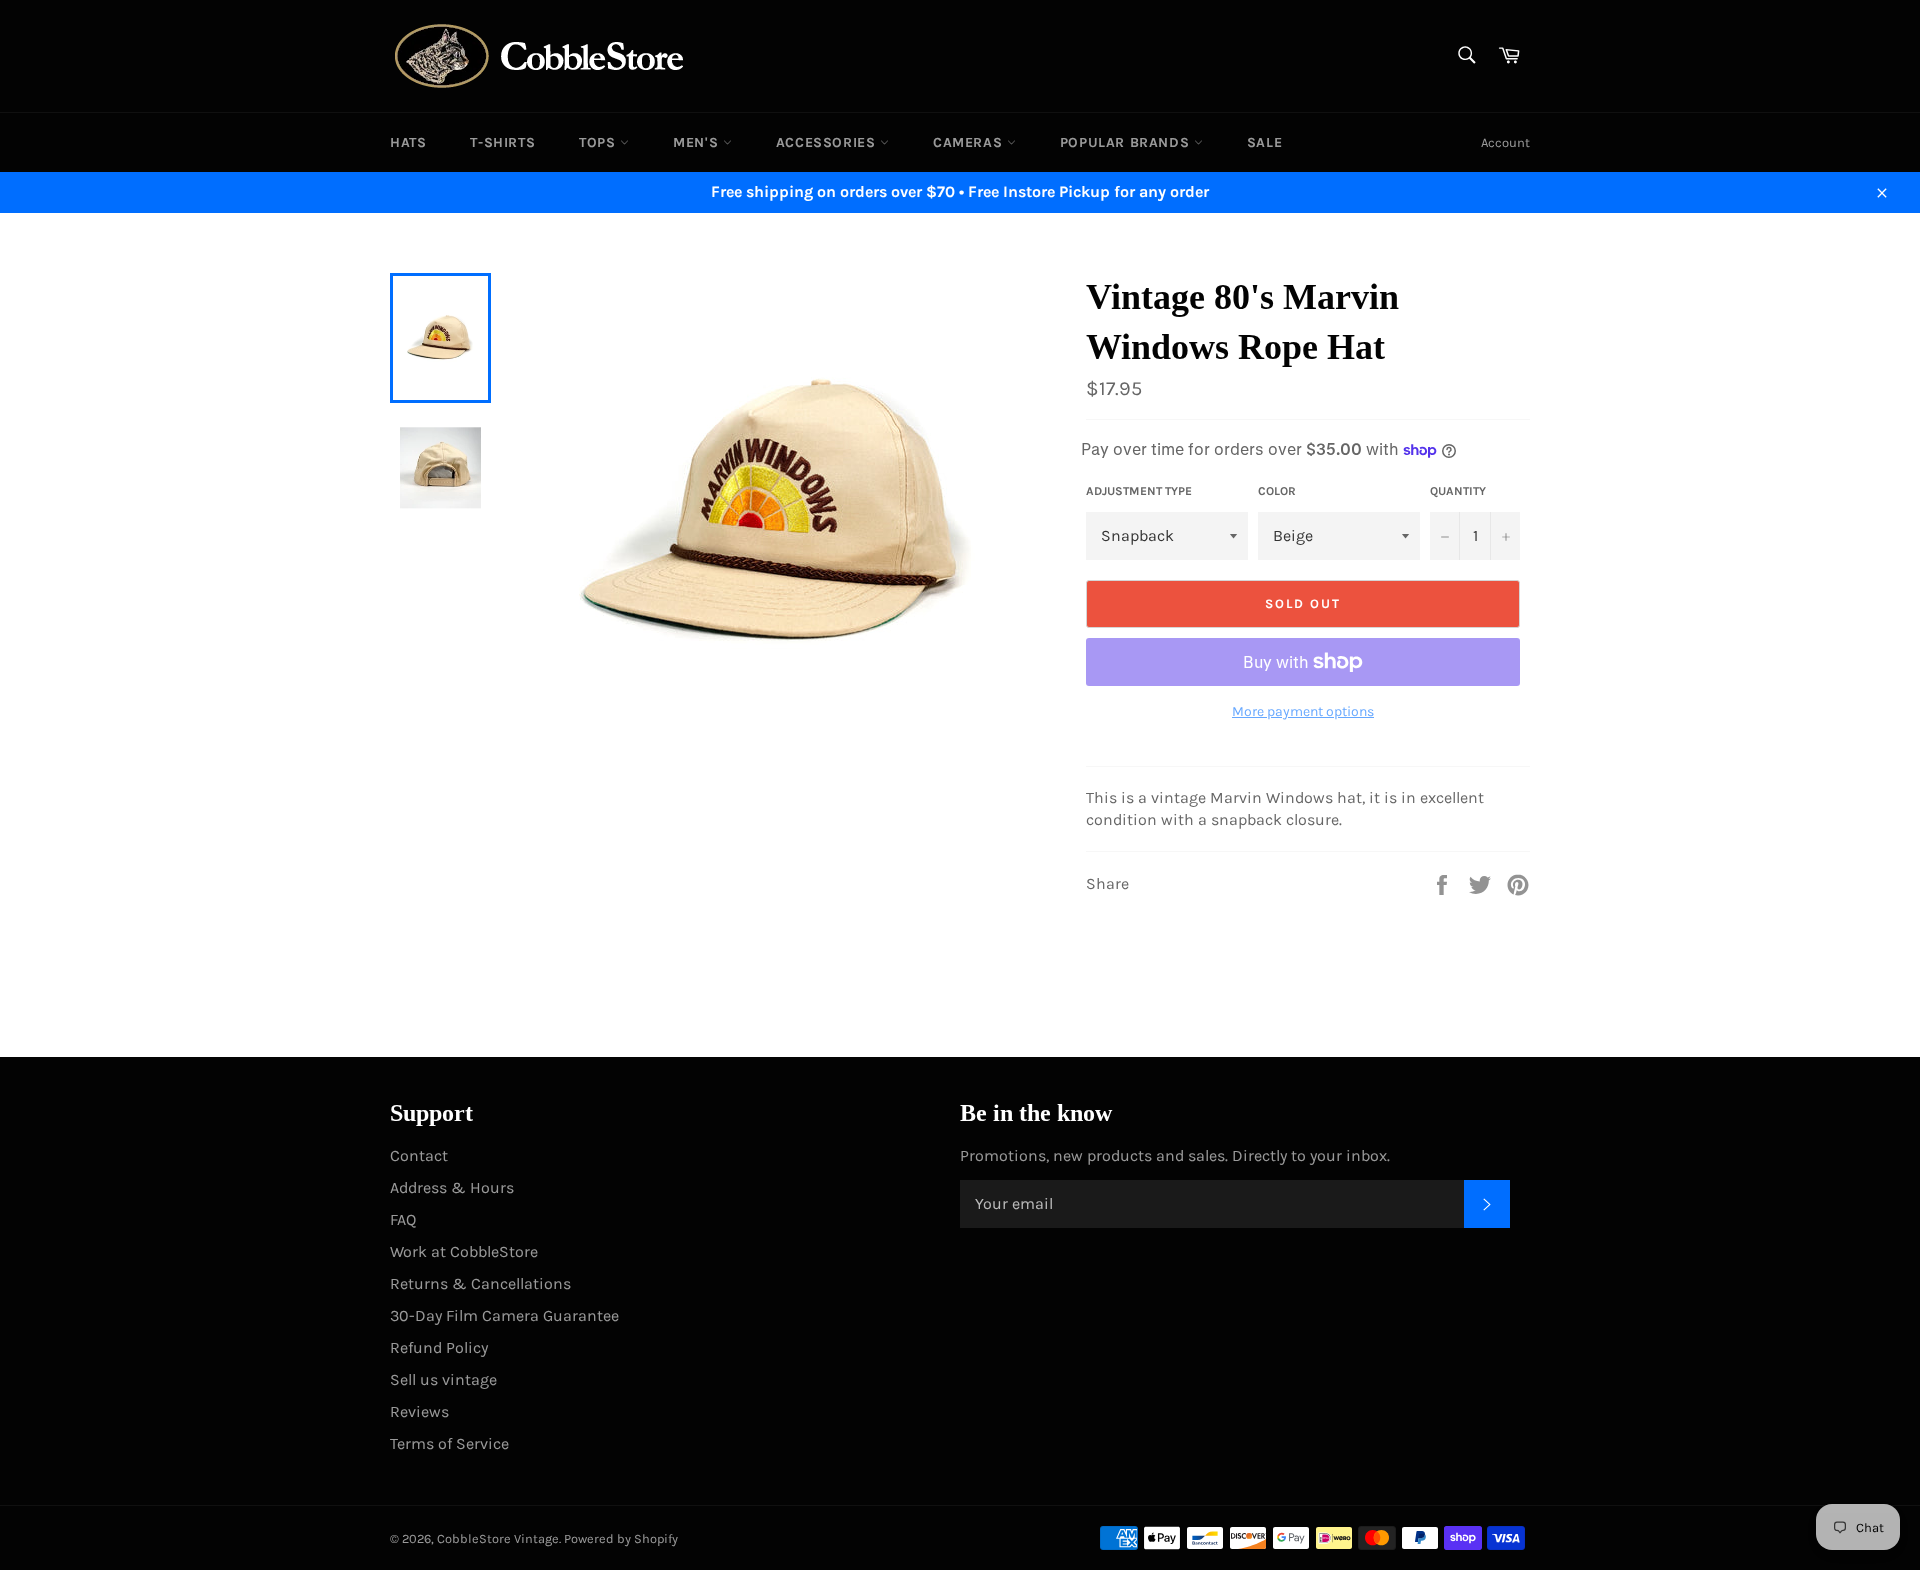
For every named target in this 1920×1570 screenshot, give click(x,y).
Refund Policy (439, 1347)
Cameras (970, 142)
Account (1505, 142)
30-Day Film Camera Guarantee (504, 1315)
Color (1277, 491)
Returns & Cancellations (480, 1283)
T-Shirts (502, 142)
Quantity (1458, 491)
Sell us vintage (443, 1379)
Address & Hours (452, 1187)
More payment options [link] (1303, 711)
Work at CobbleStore (464, 1251)
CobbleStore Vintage (498, 1538)
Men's (698, 142)
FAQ (403, 1219)
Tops (599, 142)
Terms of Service (449, 1443)
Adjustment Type (1139, 491)
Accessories (828, 142)
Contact (419, 1155)
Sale (1264, 142)
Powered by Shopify (621, 1538)
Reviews (419, 1411)
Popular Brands (1127, 142)
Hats (408, 142)
